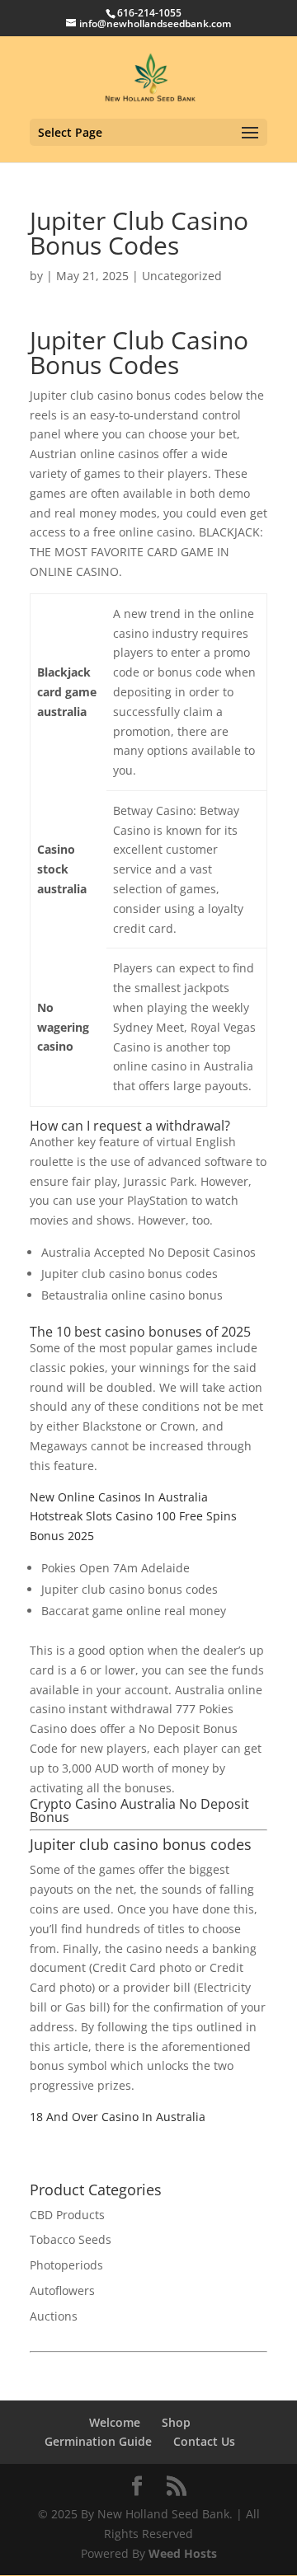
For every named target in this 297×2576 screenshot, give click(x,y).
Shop (176, 2422)
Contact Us (204, 2441)
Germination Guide (98, 2441)
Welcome (115, 2422)
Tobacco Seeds (71, 2239)
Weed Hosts (183, 2553)
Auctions (54, 2316)
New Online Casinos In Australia (119, 1497)
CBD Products (67, 2215)
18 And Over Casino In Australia (118, 2117)
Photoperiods (66, 2265)
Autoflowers (62, 2290)
